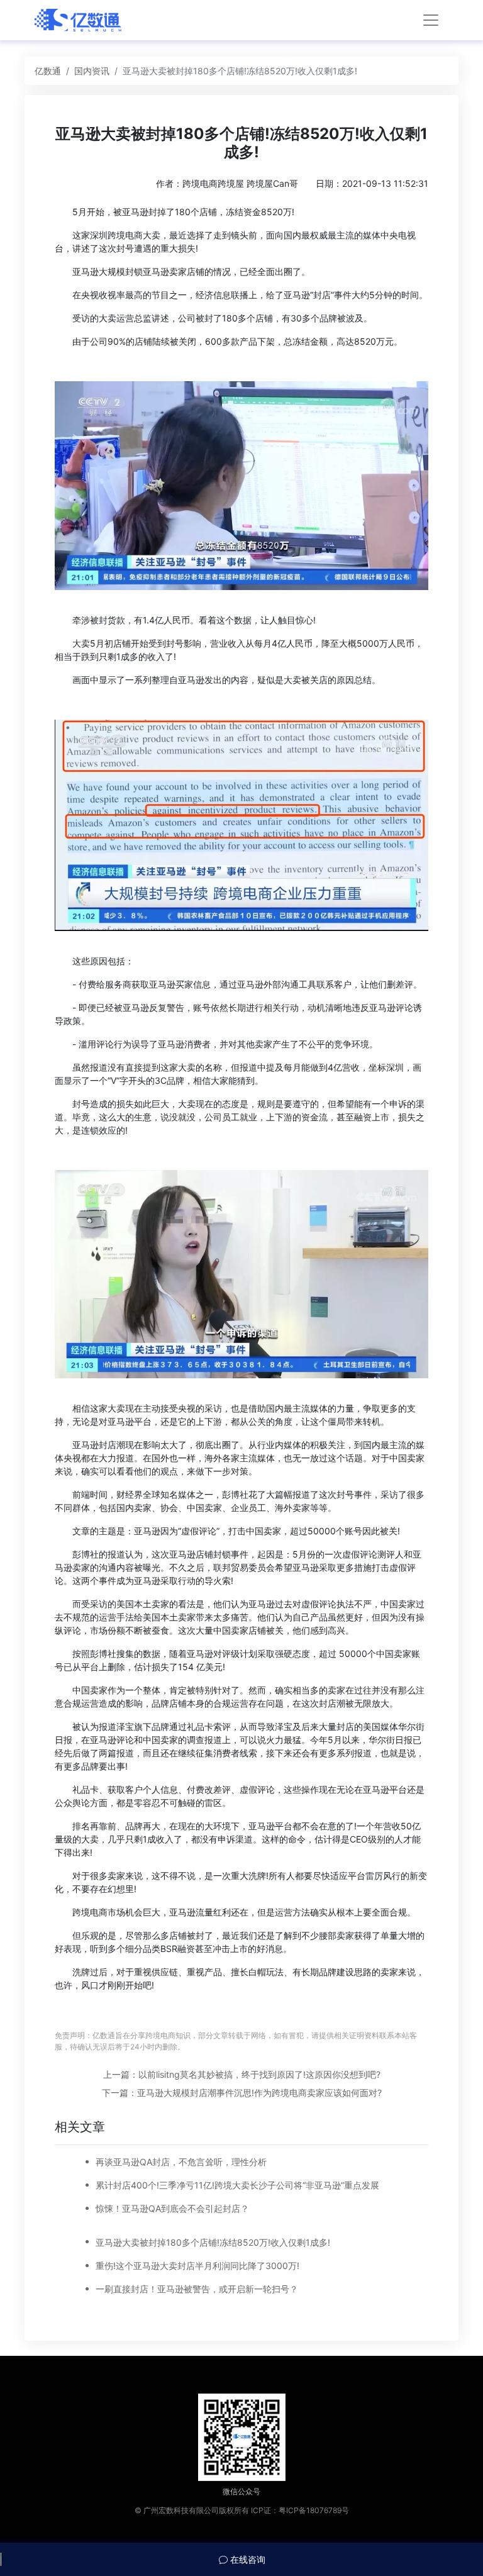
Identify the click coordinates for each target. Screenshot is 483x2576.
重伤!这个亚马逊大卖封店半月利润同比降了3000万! (197, 2266)
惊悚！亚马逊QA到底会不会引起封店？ (172, 2208)
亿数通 (48, 71)
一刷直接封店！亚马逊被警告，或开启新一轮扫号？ (197, 2289)
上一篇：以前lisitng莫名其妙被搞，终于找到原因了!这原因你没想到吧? (242, 2074)
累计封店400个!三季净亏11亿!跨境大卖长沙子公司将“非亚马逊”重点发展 (237, 2185)
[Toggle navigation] (431, 20)
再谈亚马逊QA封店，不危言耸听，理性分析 (181, 2162)
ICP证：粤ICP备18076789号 (300, 2510)
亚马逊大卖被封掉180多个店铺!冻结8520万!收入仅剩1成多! (213, 2242)
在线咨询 (247, 2559)
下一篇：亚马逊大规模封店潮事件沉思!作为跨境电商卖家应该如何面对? (242, 2093)
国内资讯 (92, 71)
